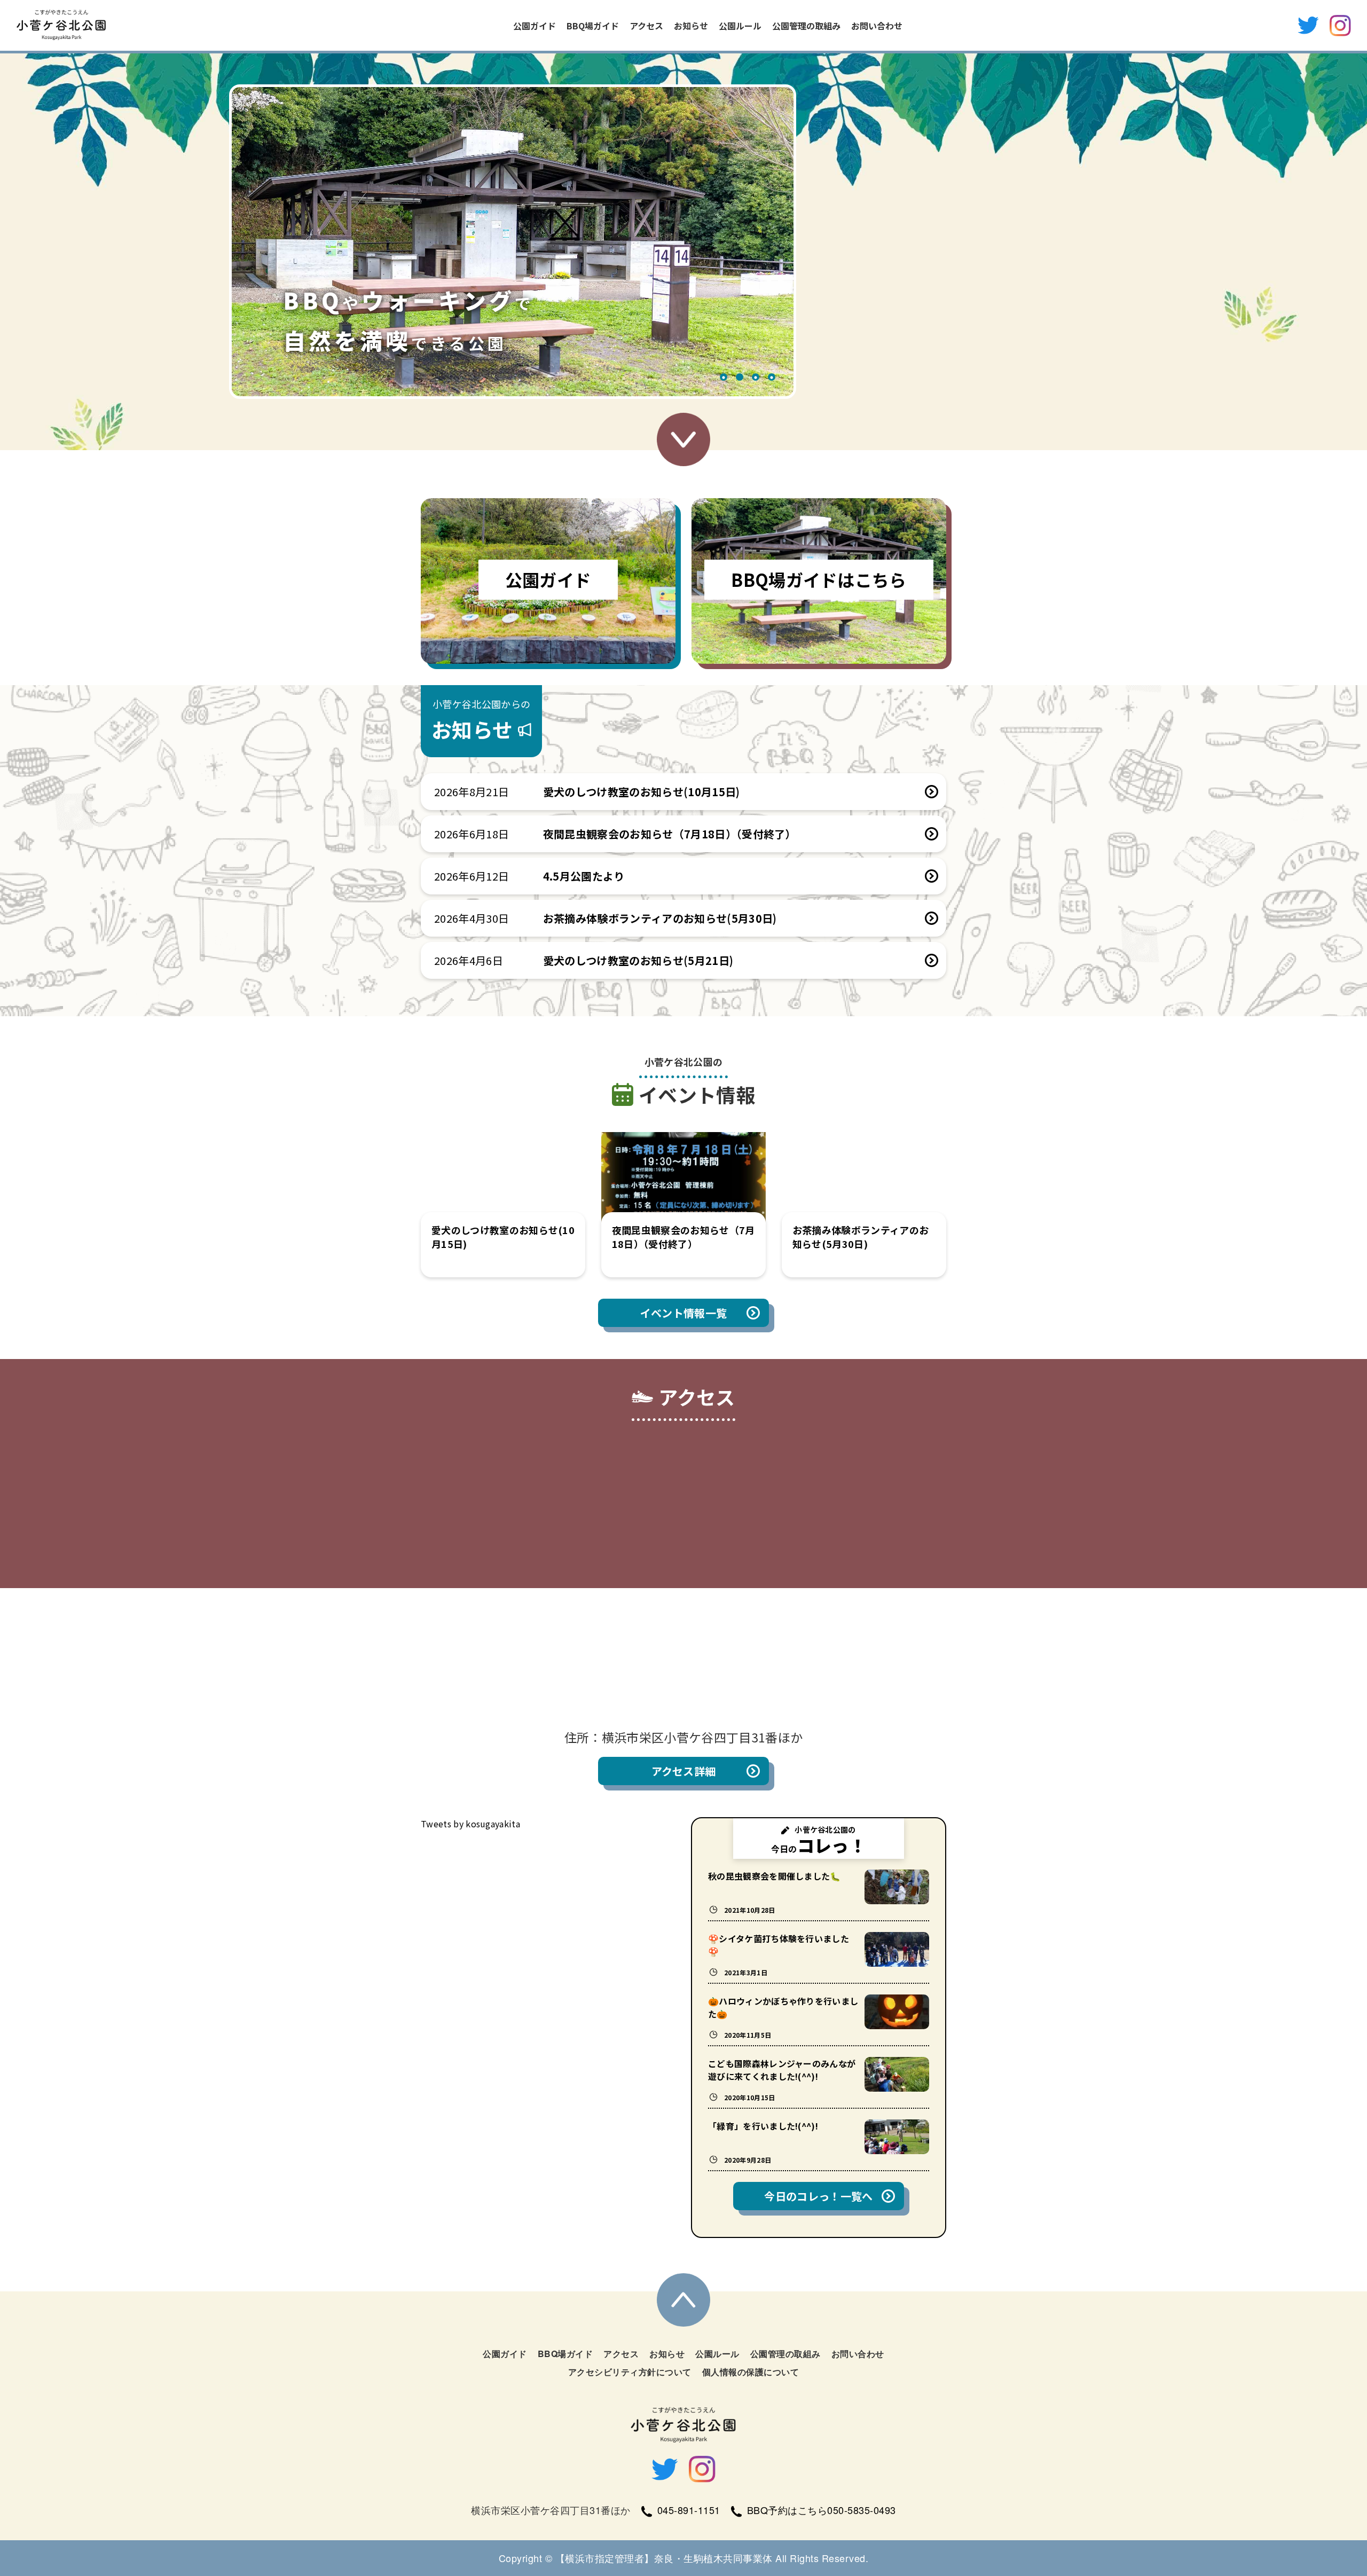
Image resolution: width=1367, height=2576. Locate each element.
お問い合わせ (877, 26)
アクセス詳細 (684, 1771)
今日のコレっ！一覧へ (818, 2196)
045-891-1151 (689, 2510)
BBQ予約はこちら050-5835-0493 (822, 2510)
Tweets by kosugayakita (470, 1824)
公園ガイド (535, 26)
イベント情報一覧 (684, 1313)
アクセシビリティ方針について (630, 2372)
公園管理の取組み (806, 26)
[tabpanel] (513, 242)
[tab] (724, 378)
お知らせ (691, 26)
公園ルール (740, 26)
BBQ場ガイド (593, 26)
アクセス (646, 26)
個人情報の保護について (751, 2372)
